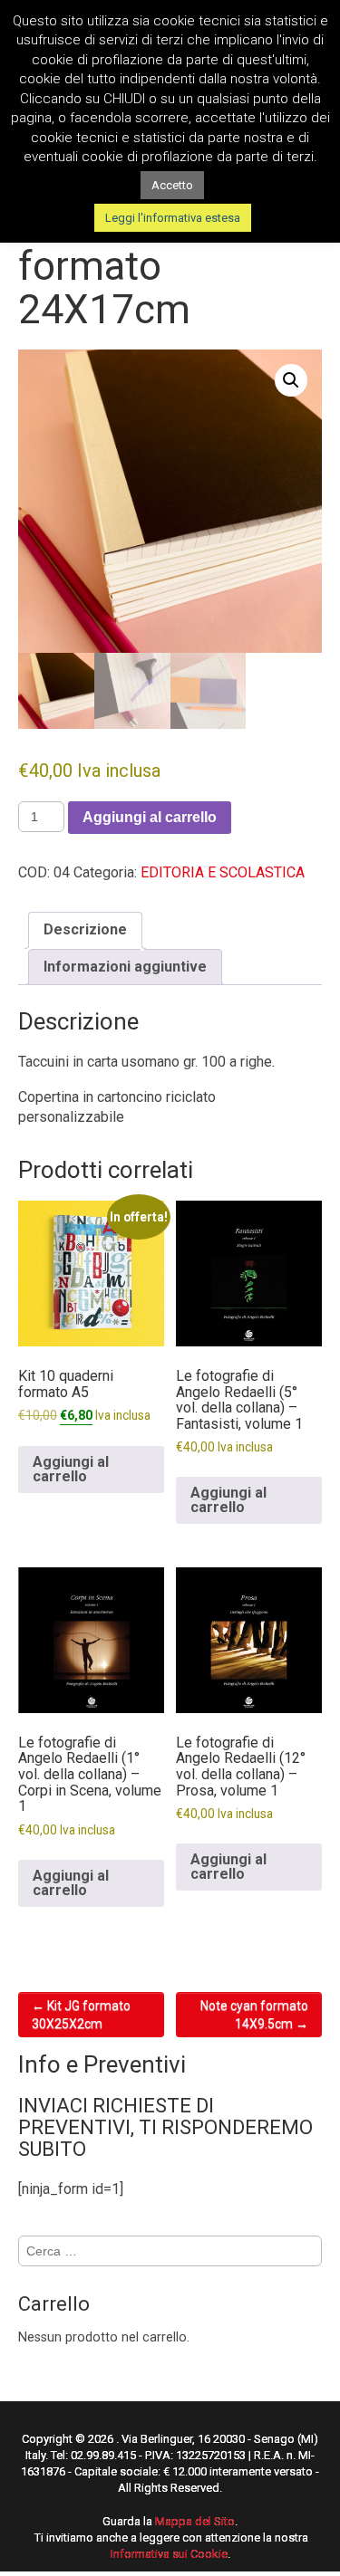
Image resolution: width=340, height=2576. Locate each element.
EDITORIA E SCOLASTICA (223, 872)
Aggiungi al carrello (150, 817)
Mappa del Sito (195, 2521)
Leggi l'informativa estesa (173, 218)
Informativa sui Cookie (169, 2554)
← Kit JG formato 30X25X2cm (81, 2015)
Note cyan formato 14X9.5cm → (254, 2015)
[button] (291, 380)
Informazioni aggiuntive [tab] (125, 967)
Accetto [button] (172, 185)
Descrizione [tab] (85, 929)
